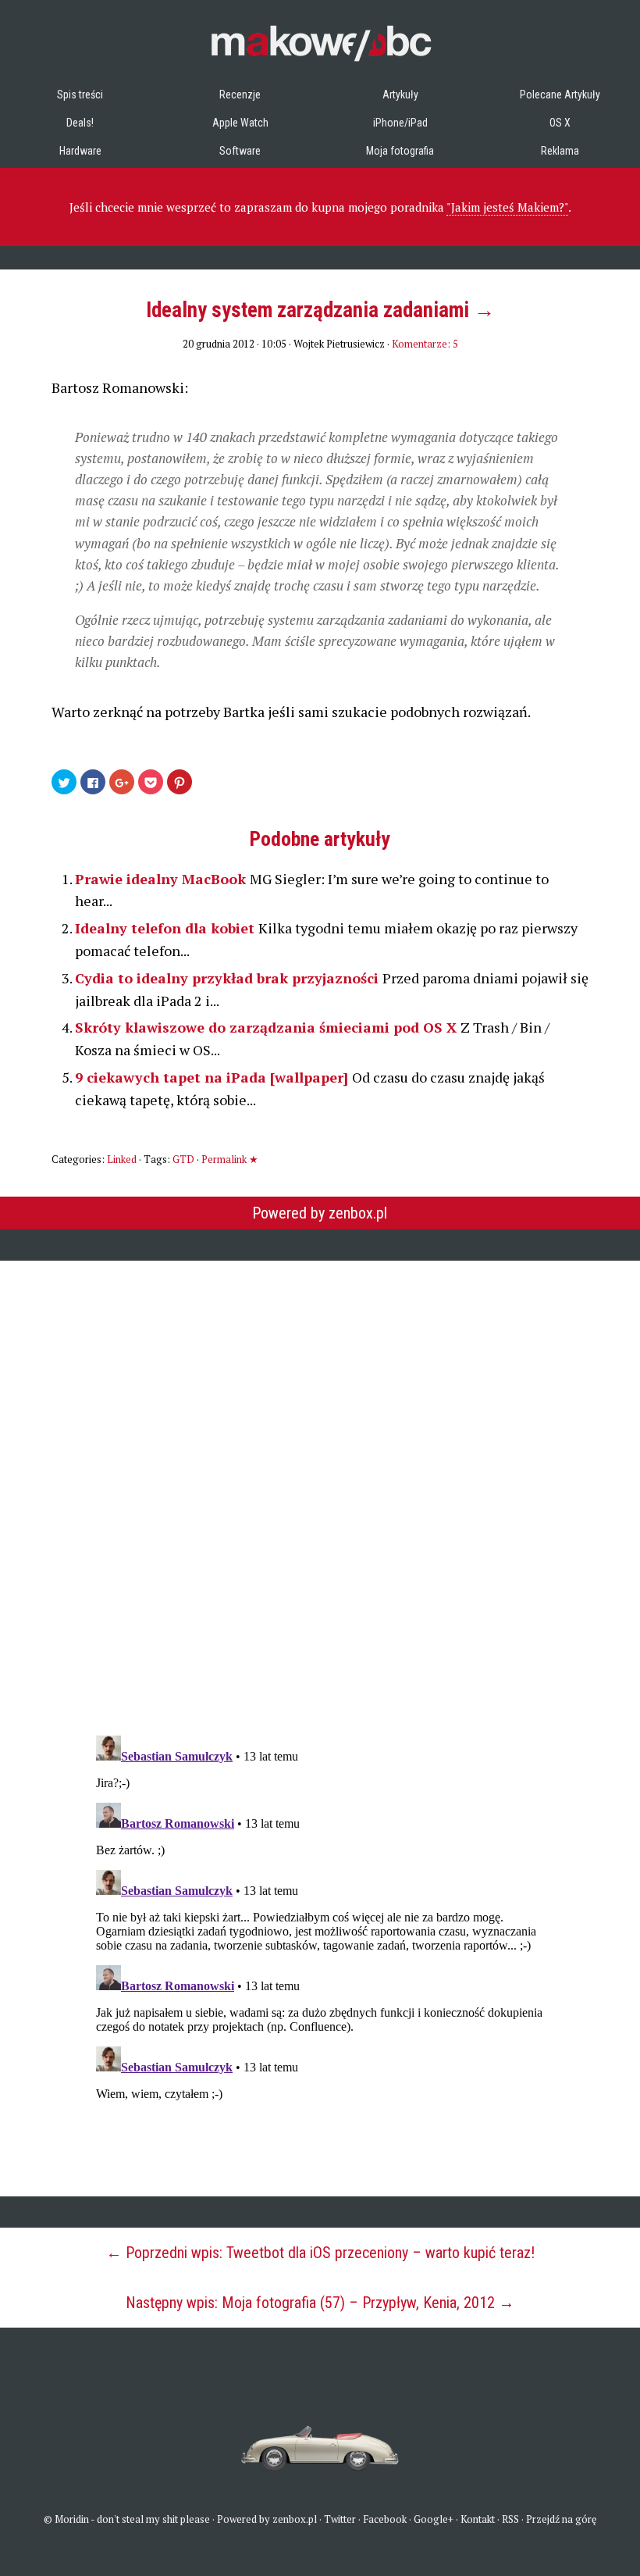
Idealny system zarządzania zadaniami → (320, 310)
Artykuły (400, 95)
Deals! (80, 123)
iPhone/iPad (400, 123)
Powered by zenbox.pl (320, 1213)
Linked (122, 1159)
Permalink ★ (230, 1159)
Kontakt (478, 2519)
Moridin (72, 2519)
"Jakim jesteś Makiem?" (507, 207)
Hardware (80, 151)
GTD (183, 1159)
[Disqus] (320, 1488)
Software (240, 151)
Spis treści (80, 95)
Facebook (385, 2519)
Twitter (340, 2519)
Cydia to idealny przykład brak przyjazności (229, 978)
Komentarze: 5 (425, 344)
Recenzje (240, 95)
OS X (560, 123)
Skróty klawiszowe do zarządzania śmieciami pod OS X (268, 1027)
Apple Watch (240, 123)
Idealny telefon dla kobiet (167, 928)
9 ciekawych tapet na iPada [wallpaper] (213, 1077)
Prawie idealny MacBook (162, 879)
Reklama (560, 151)
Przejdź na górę (562, 2519)
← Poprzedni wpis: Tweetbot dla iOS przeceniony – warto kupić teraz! (320, 2253)
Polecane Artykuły (560, 95)
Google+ (434, 2519)
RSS (510, 2519)
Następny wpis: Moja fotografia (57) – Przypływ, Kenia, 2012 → (320, 2303)
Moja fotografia (400, 151)
